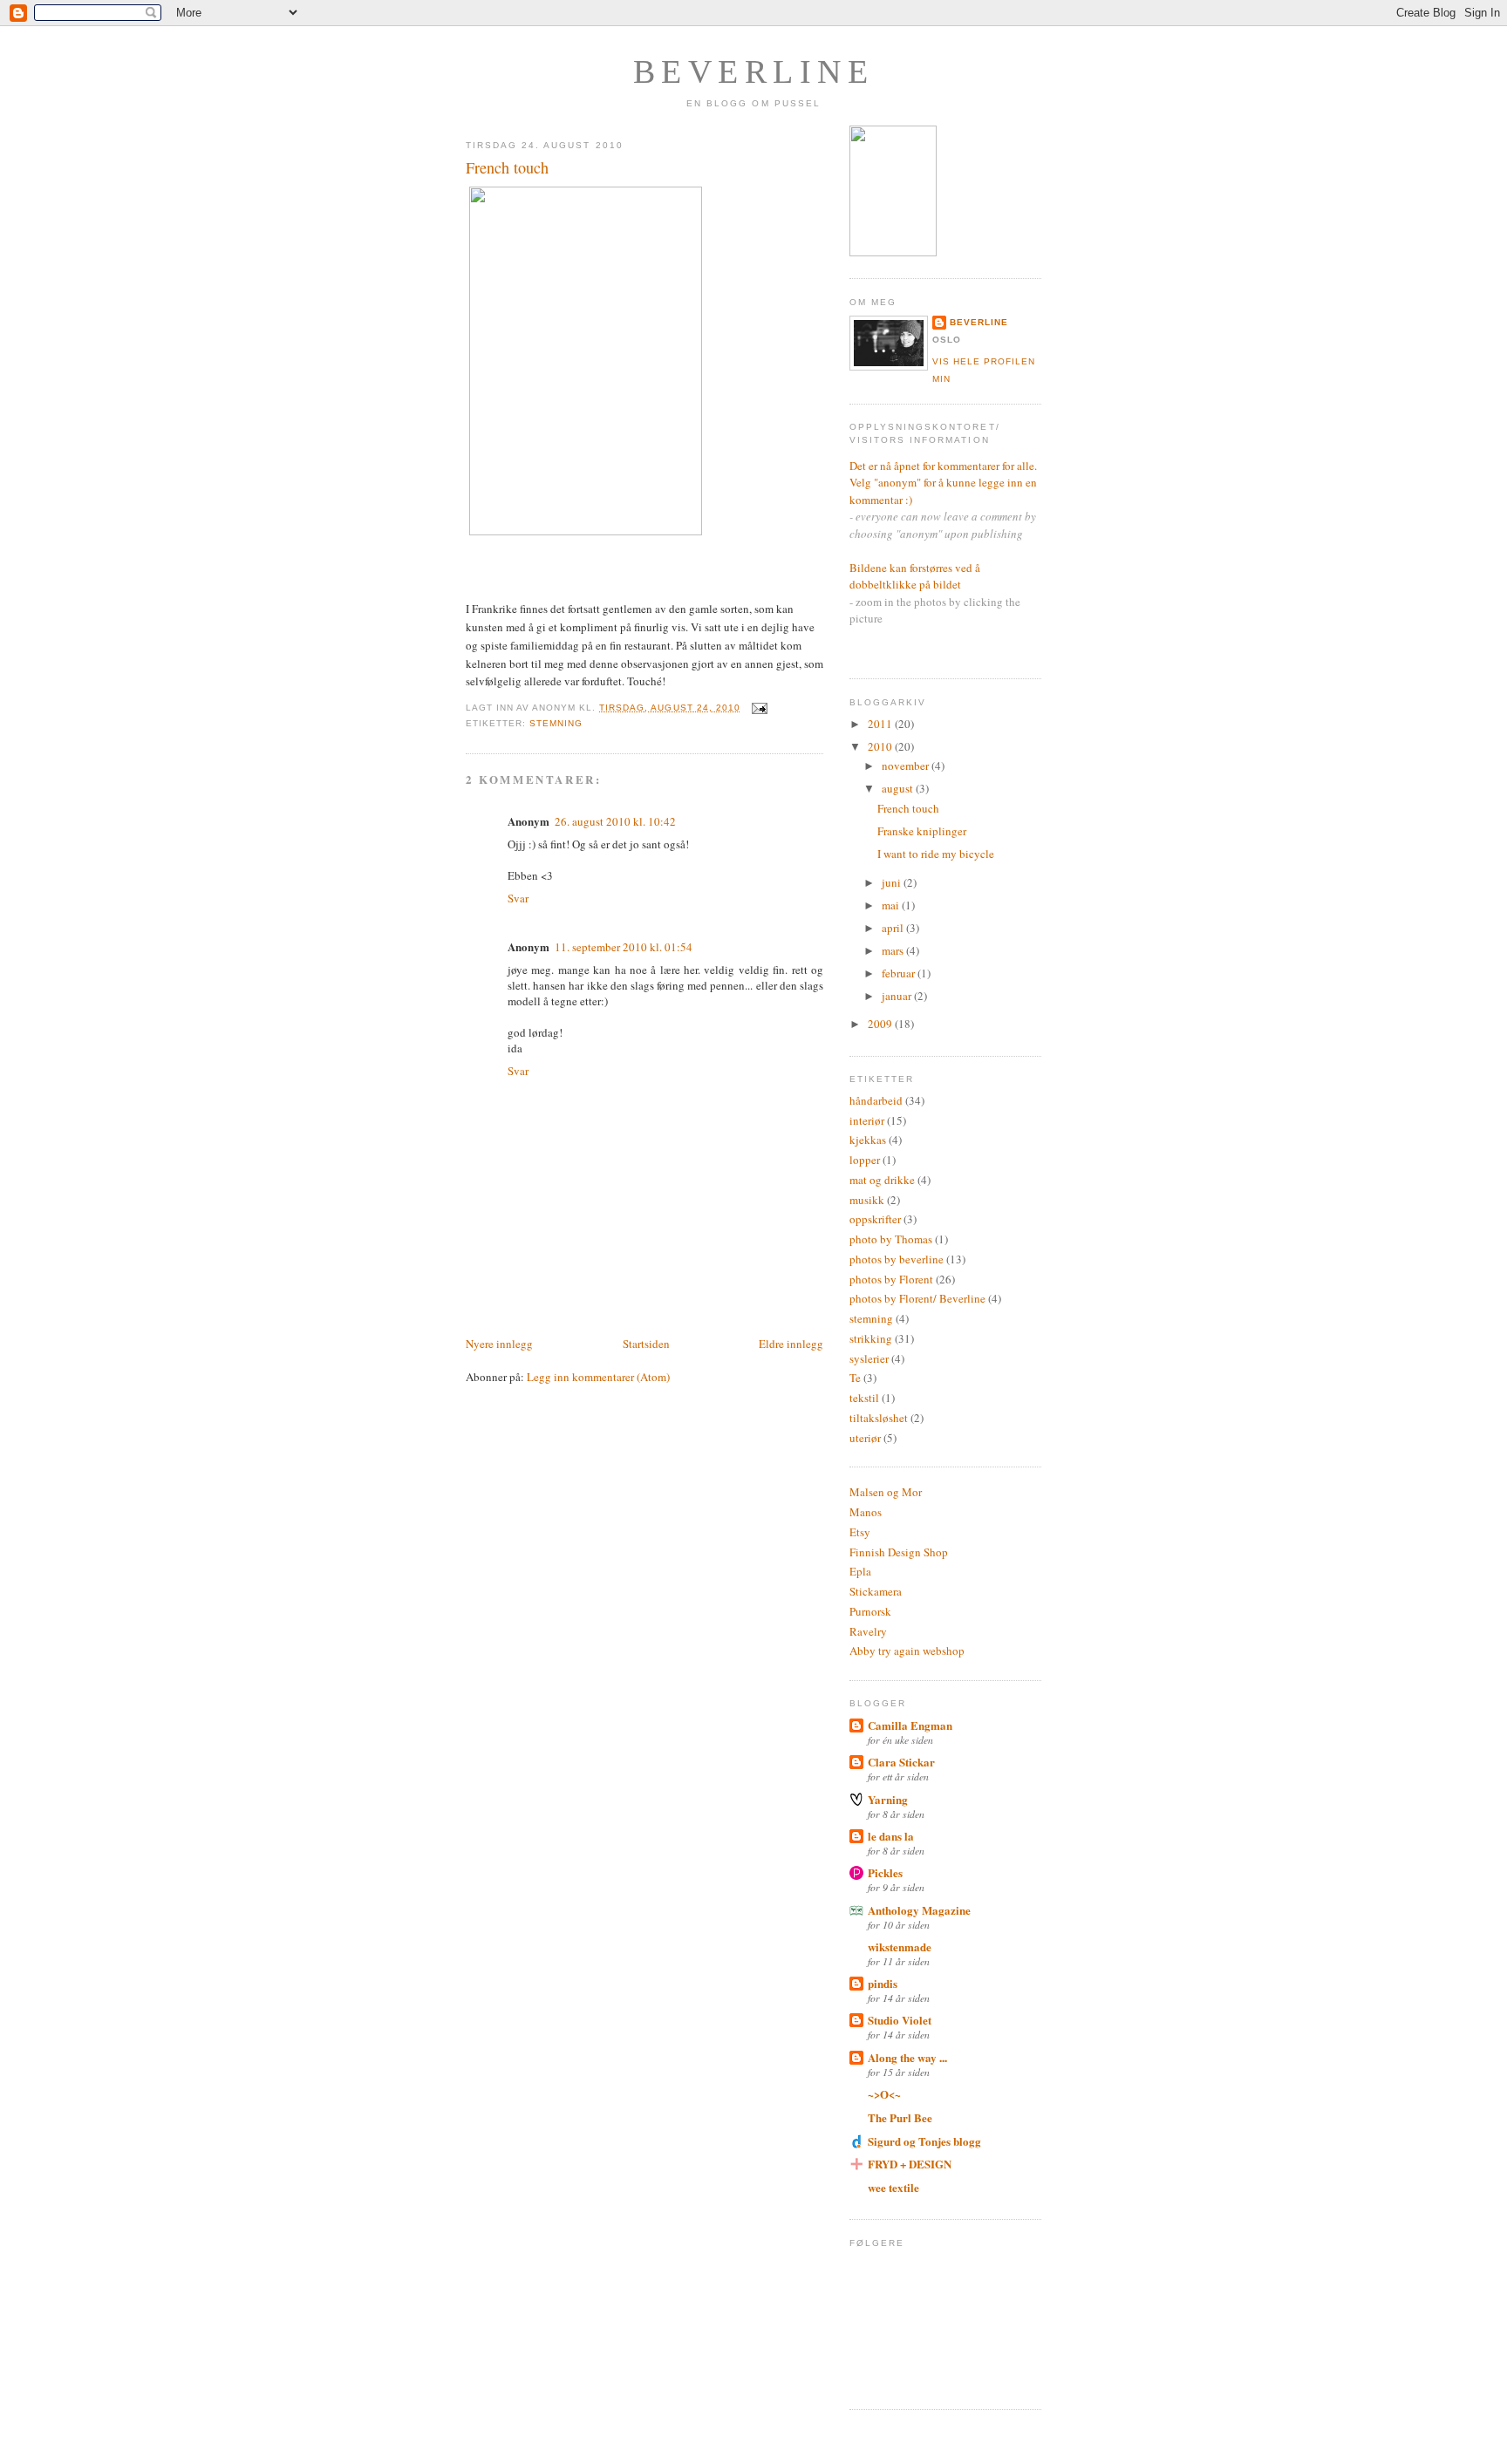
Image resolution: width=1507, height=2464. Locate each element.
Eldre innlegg (791, 1344)
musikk (867, 1200)
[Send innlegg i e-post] (757, 708)
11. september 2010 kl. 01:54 (624, 947)
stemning (556, 723)
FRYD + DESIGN (910, 2164)
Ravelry (868, 1631)
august (899, 788)
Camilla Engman (910, 1725)
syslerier (869, 1358)
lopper (865, 1160)
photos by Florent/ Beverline (917, 1298)
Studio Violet (900, 2020)
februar (900, 973)
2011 (881, 724)
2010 (881, 746)
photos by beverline (897, 1259)
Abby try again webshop (907, 1651)
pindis (883, 1983)
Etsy (860, 1532)
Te (855, 1378)
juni (893, 882)
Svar (518, 898)
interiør (867, 1120)
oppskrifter (875, 1219)
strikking (871, 1338)
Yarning (888, 1799)
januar (898, 996)
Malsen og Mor (886, 1492)
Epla (860, 1571)
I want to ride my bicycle (936, 854)
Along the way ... (907, 2057)
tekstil (864, 1398)
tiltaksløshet (879, 1418)
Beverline (754, 71)
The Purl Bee (900, 2117)
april (894, 928)
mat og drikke (882, 1180)
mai (892, 905)
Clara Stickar (901, 1762)
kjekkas (868, 1140)
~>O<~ (884, 2094)
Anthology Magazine (919, 1910)
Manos (866, 1512)
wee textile (893, 2187)
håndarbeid (876, 1100)
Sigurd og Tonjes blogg (924, 2141)
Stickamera (876, 1591)
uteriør (865, 1438)
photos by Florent (891, 1279)
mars (894, 950)
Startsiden (646, 1344)
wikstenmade (900, 1947)
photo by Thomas (891, 1239)
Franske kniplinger (922, 831)
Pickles (885, 1872)
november (907, 766)
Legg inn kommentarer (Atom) (598, 1377)
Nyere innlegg (499, 1344)
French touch (507, 167)
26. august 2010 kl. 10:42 (615, 821)
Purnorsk (870, 1611)
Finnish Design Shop (899, 1552)
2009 (881, 1024)
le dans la (891, 1836)
